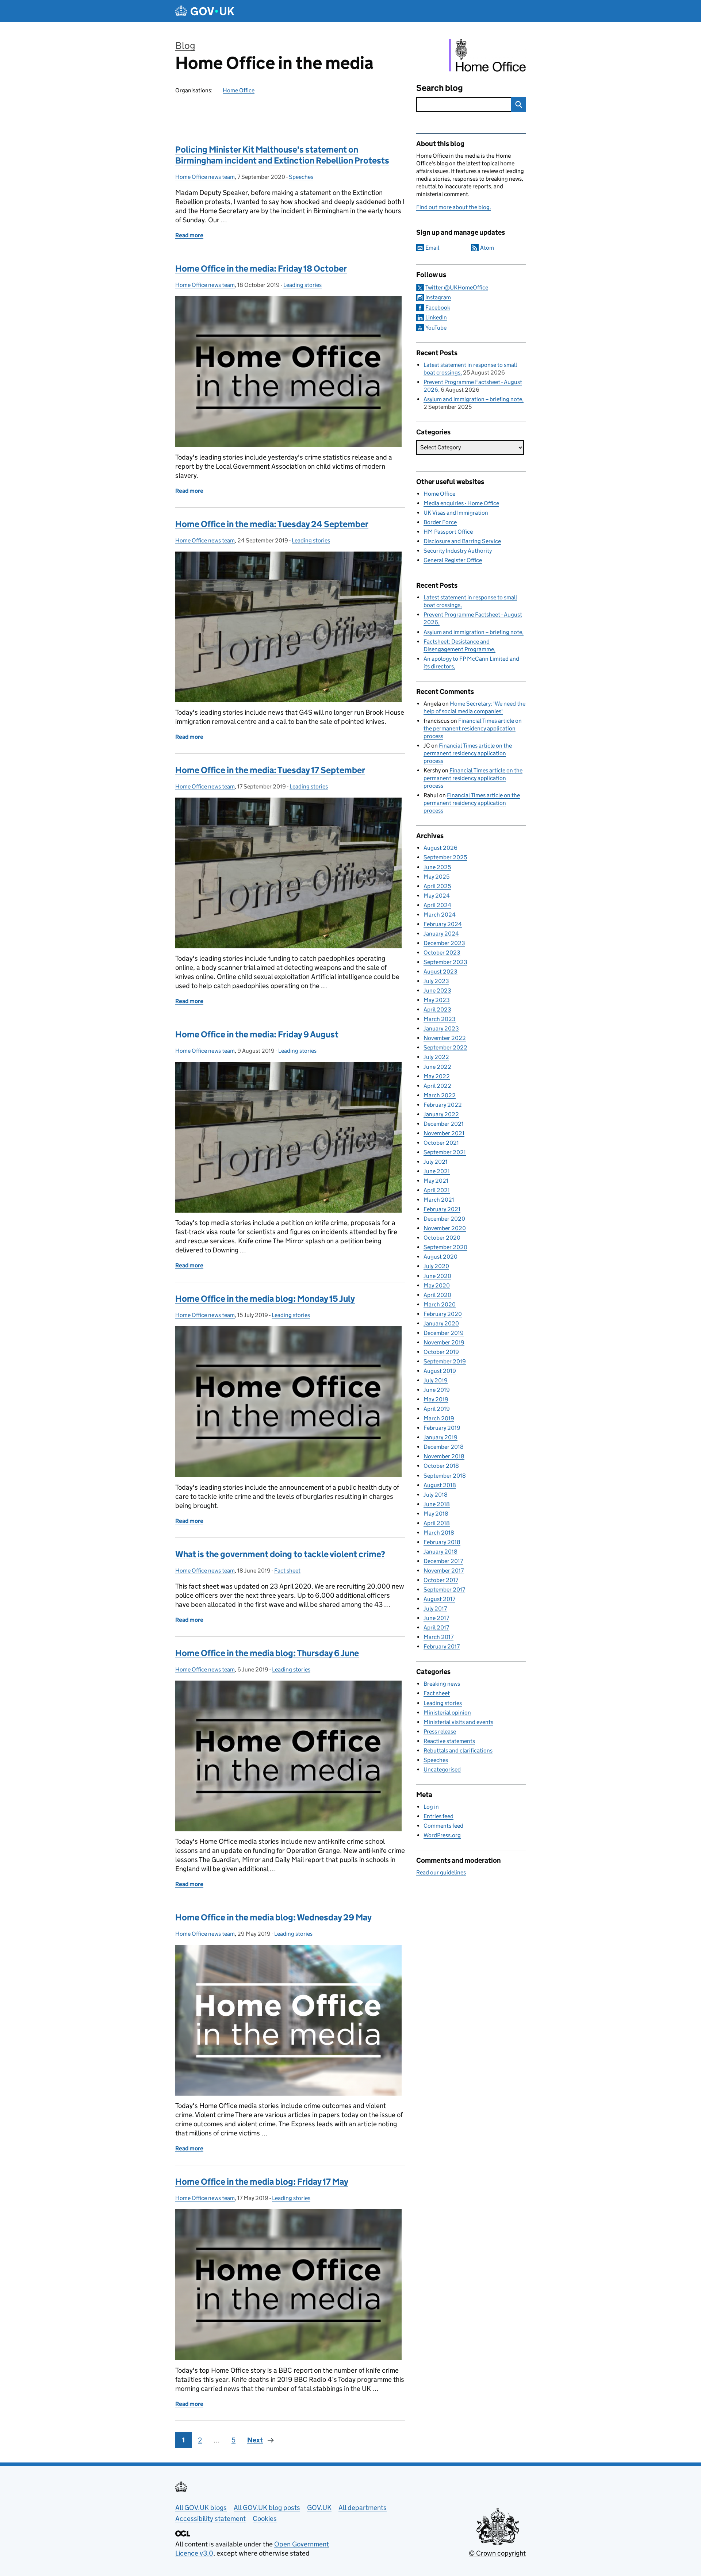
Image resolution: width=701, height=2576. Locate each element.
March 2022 (440, 1095)
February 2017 (442, 1646)
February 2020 (443, 1314)
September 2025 (445, 857)
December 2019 (444, 1333)
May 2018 (436, 1514)
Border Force (440, 522)
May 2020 (437, 1285)
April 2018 (437, 1523)
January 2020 (441, 1323)
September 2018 (445, 1476)
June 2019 (437, 1390)
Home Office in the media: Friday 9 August (257, 1034)
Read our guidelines (441, 1872)
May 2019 (436, 1399)
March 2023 (440, 1019)
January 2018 (440, 1552)
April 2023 (437, 1009)
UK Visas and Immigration (456, 513)
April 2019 (437, 1409)
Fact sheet (287, 1571)
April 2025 (437, 886)
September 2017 (444, 1590)
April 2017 (436, 1627)
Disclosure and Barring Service (462, 541)
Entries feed (438, 1816)
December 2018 (444, 1447)
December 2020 (444, 1219)
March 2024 (440, 915)
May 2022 (437, 1076)
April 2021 (437, 1190)
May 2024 (437, 896)
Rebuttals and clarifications (458, 1750)
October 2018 (441, 1466)
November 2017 (444, 1571)
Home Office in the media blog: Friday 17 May (262, 2182)
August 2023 (440, 972)
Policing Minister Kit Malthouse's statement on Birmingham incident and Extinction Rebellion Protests (282, 155)
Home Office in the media (274, 63)
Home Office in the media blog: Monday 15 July (265, 1299)
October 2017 (441, 1580)
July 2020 (436, 1266)
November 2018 (444, 1456)
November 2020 (445, 1228)
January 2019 (440, 1437)
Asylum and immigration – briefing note (473, 399)
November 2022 (445, 1038)
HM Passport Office (448, 532)
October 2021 (441, 1143)
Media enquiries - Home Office (461, 503)
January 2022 (441, 1114)
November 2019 (444, 1342)
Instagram (438, 297)
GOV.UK (319, 2508)
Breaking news (442, 1684)
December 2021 (444, 1124)
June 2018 (437, 1504)
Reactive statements (449, 1741)
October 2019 (441, 1352)
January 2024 (441, 934)
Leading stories (302, 285)
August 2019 (440, 1371)
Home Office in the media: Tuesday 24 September (272, 524)
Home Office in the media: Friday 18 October (261, 268)
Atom (487, 248)
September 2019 (445, 1361)
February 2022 (443, 1105)
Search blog (440, 88)
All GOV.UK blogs (201, 2508)
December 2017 (443, 1561)
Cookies (265, 2519)
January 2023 (441, 1028)
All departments (363, 2508)
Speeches (301, 177)
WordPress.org (442, 1835)
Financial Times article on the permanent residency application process (473, 728)
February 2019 (442, 1428)
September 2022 (445, 1047)
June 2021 (437, 1171)
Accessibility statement (210, 2519)
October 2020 (442, 1238)
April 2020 (437, 1295)
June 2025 (437, 867)
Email (432, 248)
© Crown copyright (497, 2553)
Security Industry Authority (458, 551)
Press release (440, 1732)
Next (255, 2440)
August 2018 (440, 1485)
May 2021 (436, 1181)
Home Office (239, 90)
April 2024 (437, 905)
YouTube (436, 328)
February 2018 (442, 1542)
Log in (431, 1807)
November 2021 (444, 1133)
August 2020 (440, 1257)
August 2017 (439, 1599)
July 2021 (436, 1162)
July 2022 (436, 1057)
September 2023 (445, 962)
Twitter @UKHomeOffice (457, 287)
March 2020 (440, 1304)
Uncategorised (442, 1769)
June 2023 (437, 991)
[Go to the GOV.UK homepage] (205, 11)
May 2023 (437, 1000)
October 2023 (442, 953)
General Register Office (453, 560)
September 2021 (445, 1152)
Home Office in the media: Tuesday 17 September (270, 770)
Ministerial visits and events (458, 1722)
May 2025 (436, 877)
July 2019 (436, 1380)
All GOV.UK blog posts (267, 2508)
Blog (185, 45)
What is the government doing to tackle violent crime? (280, 1554)
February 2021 (442, 1209)
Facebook (438, 308)
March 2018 (439, 1533)
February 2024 (443, 924)
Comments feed (443, 1826)
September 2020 (445, 1247)
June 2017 (436, 1618)
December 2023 (444, 943)
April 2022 (437, 1086)
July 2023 (436, 981)
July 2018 (436, 1495)
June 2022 (437, 1067)
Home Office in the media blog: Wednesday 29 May (273, 1917)
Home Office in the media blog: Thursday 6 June (267, 1653)
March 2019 (439, 1418)
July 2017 (435, 1608)
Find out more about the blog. (454, 207)
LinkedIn (436, 317)
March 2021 (439, 1200)
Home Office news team (205, 177)
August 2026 (440, 848)
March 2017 (438, 1637)
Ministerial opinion (447, 1713)
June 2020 (437, 1276)
